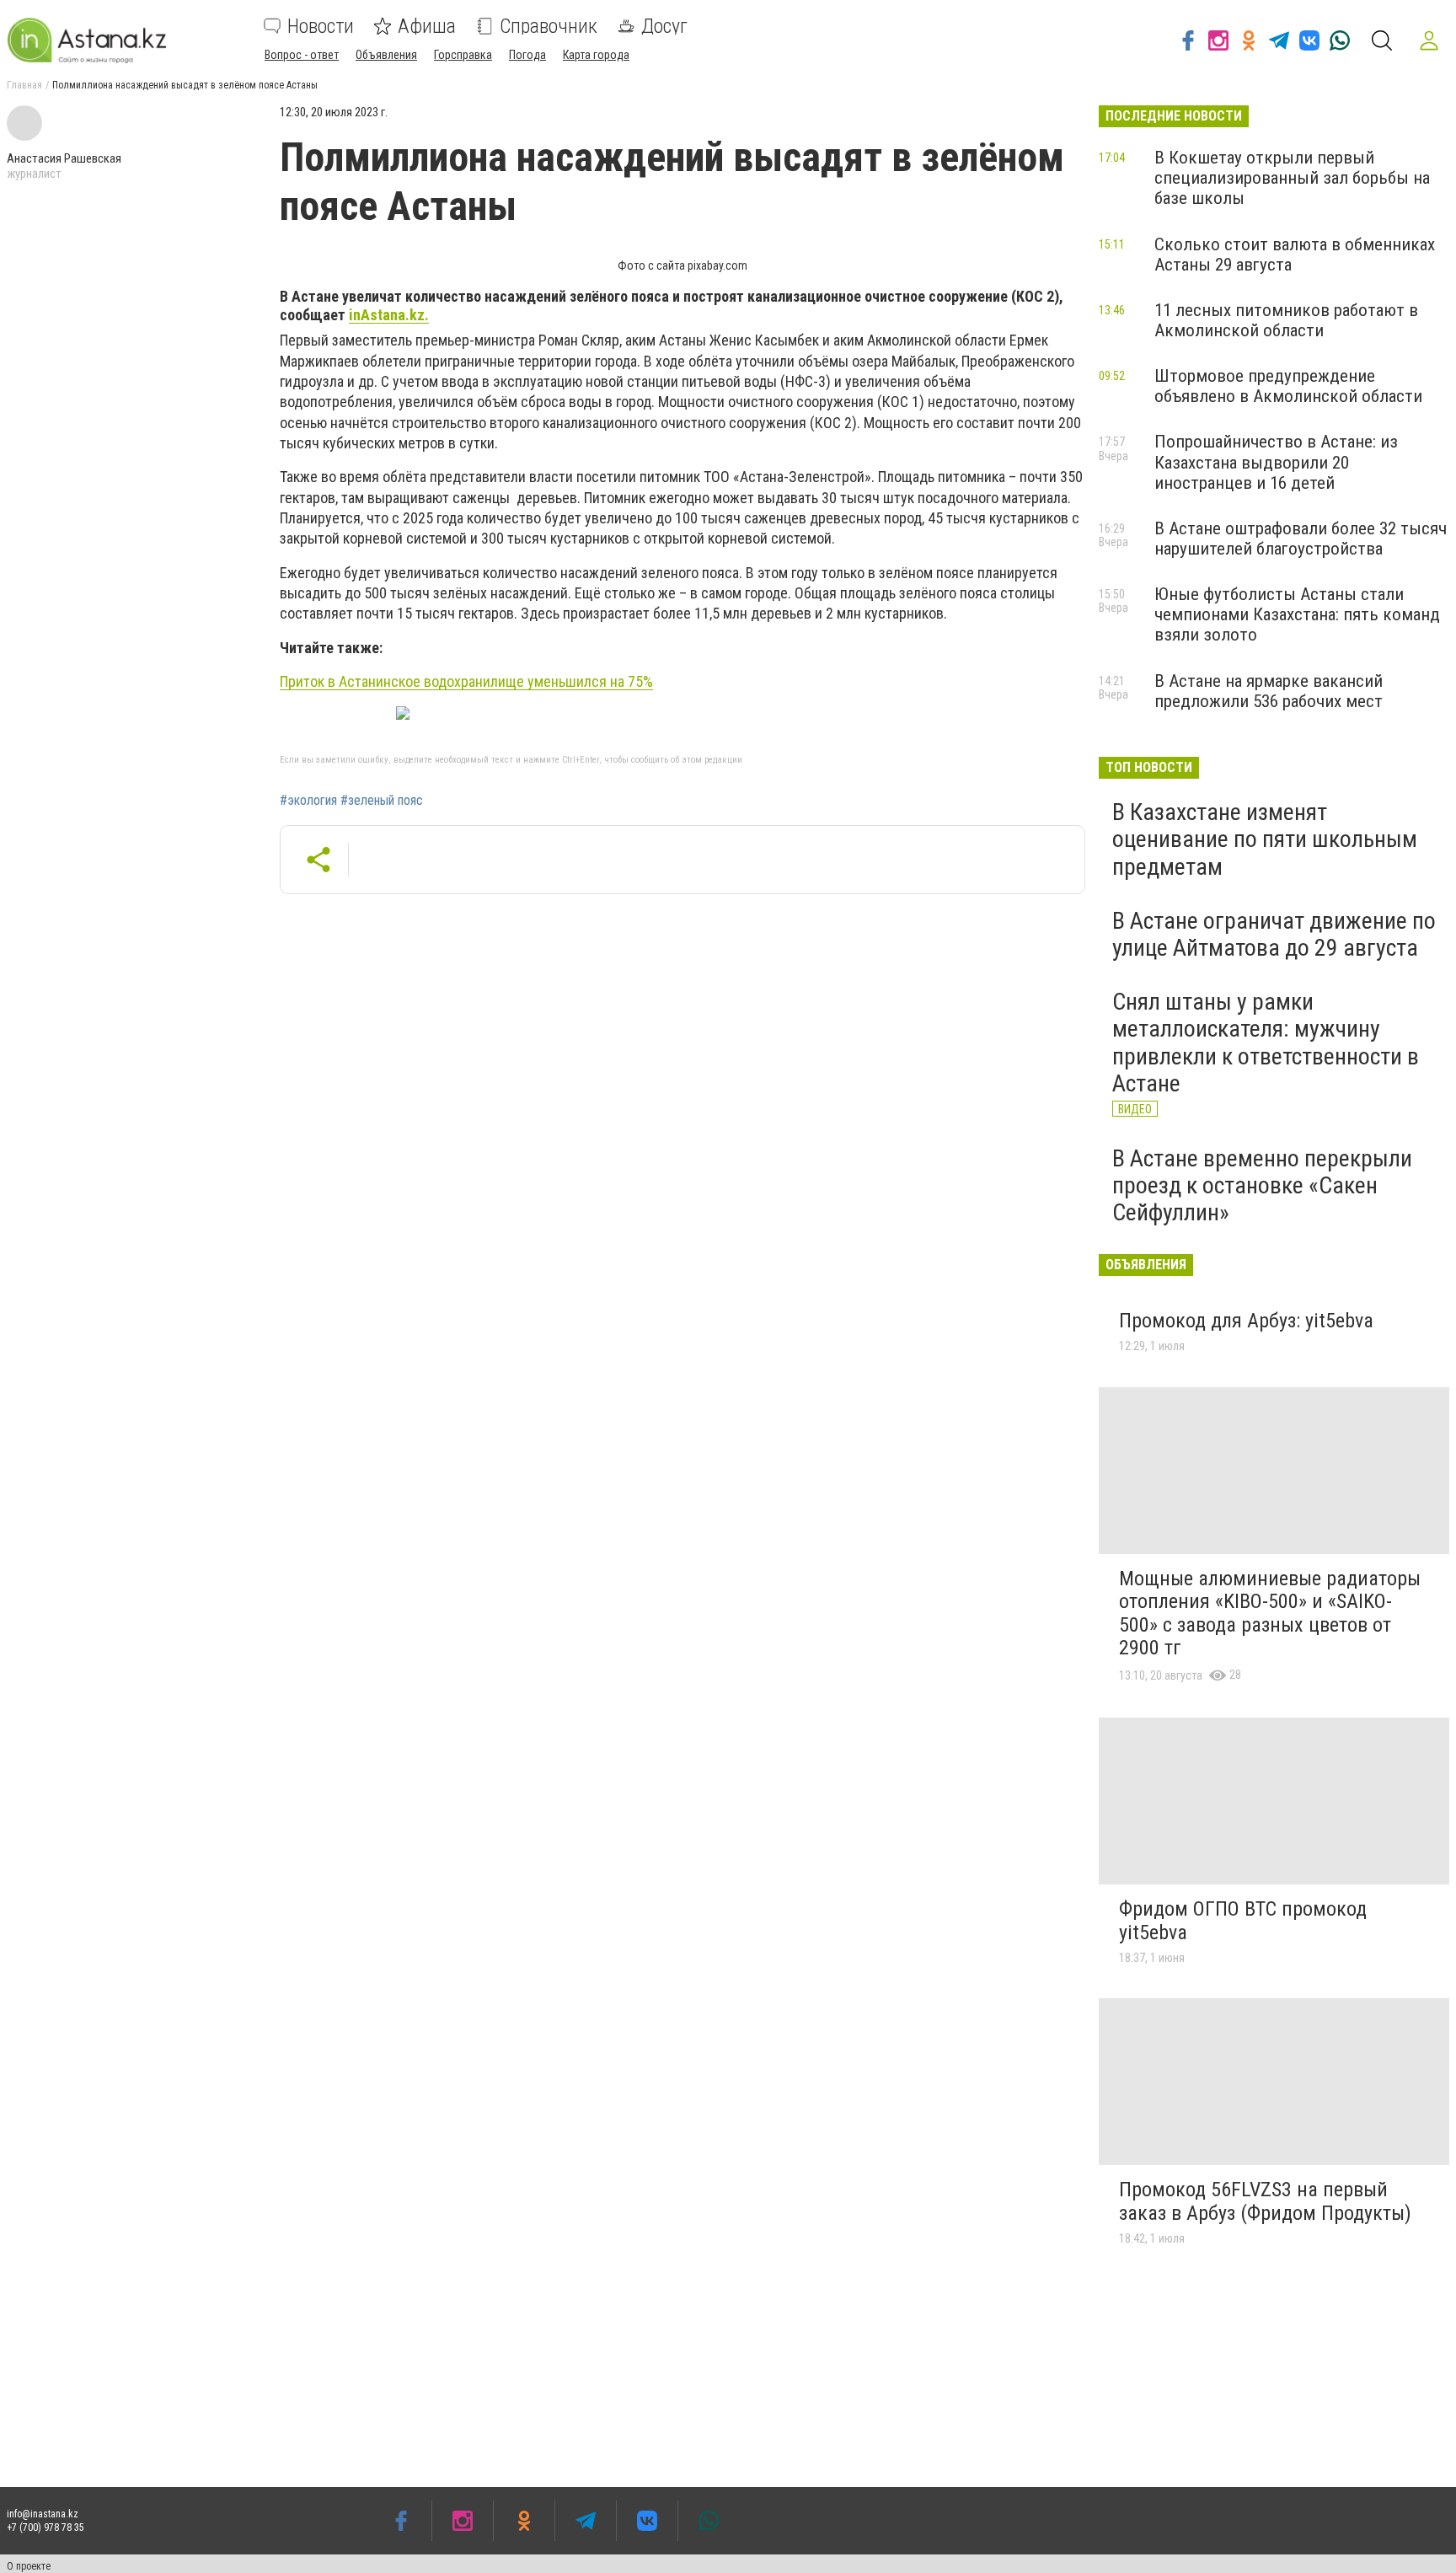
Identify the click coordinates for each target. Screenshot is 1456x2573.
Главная (24, 85)
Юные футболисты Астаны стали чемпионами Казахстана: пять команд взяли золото (1297, 614)
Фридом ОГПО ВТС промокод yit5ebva (1243, 1921)
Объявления (386, 55)
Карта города (596, 55)
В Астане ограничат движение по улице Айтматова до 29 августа (1274, 934)
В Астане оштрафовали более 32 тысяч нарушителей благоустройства (1301, 539)
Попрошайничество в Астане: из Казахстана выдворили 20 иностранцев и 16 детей (1276, 462)
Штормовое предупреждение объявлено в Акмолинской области (1288, 386)
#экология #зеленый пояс (351, 801)
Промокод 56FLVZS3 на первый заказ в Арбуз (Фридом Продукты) (1265, 2201)
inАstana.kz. (389, 315)
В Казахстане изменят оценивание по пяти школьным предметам (1265, 839)
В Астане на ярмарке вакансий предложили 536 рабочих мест (1269, 691)
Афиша (427, 26)
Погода (527, 55)
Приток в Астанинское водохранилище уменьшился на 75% (466, 681)
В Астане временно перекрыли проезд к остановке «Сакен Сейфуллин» (1262, 1185)
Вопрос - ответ (302, 55)
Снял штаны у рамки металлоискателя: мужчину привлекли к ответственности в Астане (1266, 1043)
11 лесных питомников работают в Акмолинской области (1286, 320)
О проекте (29, 2566)
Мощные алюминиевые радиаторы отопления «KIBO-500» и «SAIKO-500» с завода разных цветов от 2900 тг (1270, 1613)
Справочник (549, 26)
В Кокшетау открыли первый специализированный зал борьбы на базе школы (1292, 178)
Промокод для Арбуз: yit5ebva (1246, 1321)
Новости (321, 26)
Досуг (664, 26)
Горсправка (463, 55)
